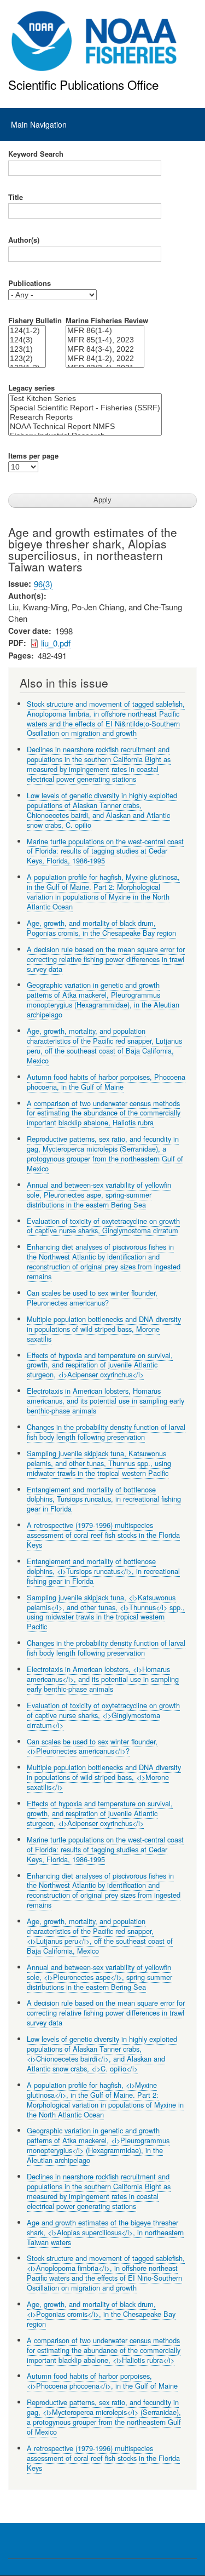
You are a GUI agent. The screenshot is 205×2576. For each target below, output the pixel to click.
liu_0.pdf (56, 643)
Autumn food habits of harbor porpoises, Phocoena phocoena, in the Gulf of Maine (106, 1082)
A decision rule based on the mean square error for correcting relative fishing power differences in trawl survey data (106, 959)
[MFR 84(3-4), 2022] (105, 349)
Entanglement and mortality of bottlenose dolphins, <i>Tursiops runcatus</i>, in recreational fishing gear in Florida (103, 1571)
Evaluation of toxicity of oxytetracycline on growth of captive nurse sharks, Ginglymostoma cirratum (103, 1226)
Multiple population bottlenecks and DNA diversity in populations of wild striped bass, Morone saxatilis (104, 1329)
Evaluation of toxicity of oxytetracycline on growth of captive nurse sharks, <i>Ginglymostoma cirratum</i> (103, 1715)
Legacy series (31, 388)
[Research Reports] (85, 417)
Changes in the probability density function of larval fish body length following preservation (106, 1432)
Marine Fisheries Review (107, 320)
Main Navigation (39, 124)
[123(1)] (27, 349)
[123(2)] (27, 359)
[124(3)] (27, 340)
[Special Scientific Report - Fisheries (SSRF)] (85, 408)
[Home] (94, 41)
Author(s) (24, 240)
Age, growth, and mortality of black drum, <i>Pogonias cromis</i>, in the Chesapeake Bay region (101, 2314)
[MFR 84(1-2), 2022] (105, 359)
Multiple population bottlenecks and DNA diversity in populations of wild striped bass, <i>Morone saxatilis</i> (104, 1777)
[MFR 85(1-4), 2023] (105, 340)
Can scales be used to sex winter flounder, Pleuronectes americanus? (92, 1298)
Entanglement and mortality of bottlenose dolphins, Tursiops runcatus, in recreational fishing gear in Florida (104, 1499)
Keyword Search (36, 154)
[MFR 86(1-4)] (105, 331)
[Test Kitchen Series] (85, 399)
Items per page (33, 456)
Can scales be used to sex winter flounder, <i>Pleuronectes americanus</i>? (92, 1746)
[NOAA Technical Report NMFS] (85, 427)
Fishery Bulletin (35, 320)
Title (16, 197)
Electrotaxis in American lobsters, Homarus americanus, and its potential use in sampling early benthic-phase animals (106, 1401)
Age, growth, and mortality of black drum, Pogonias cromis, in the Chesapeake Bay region (101, 928)
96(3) (43, 584)
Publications (30, 283)
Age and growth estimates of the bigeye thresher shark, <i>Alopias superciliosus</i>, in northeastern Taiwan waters (105, 2232)
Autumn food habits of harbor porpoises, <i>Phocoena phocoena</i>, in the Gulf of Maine (102, 2381)
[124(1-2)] (27, 331)
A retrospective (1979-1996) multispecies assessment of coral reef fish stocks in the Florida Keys (103, 1535)
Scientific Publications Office (83, 84)
